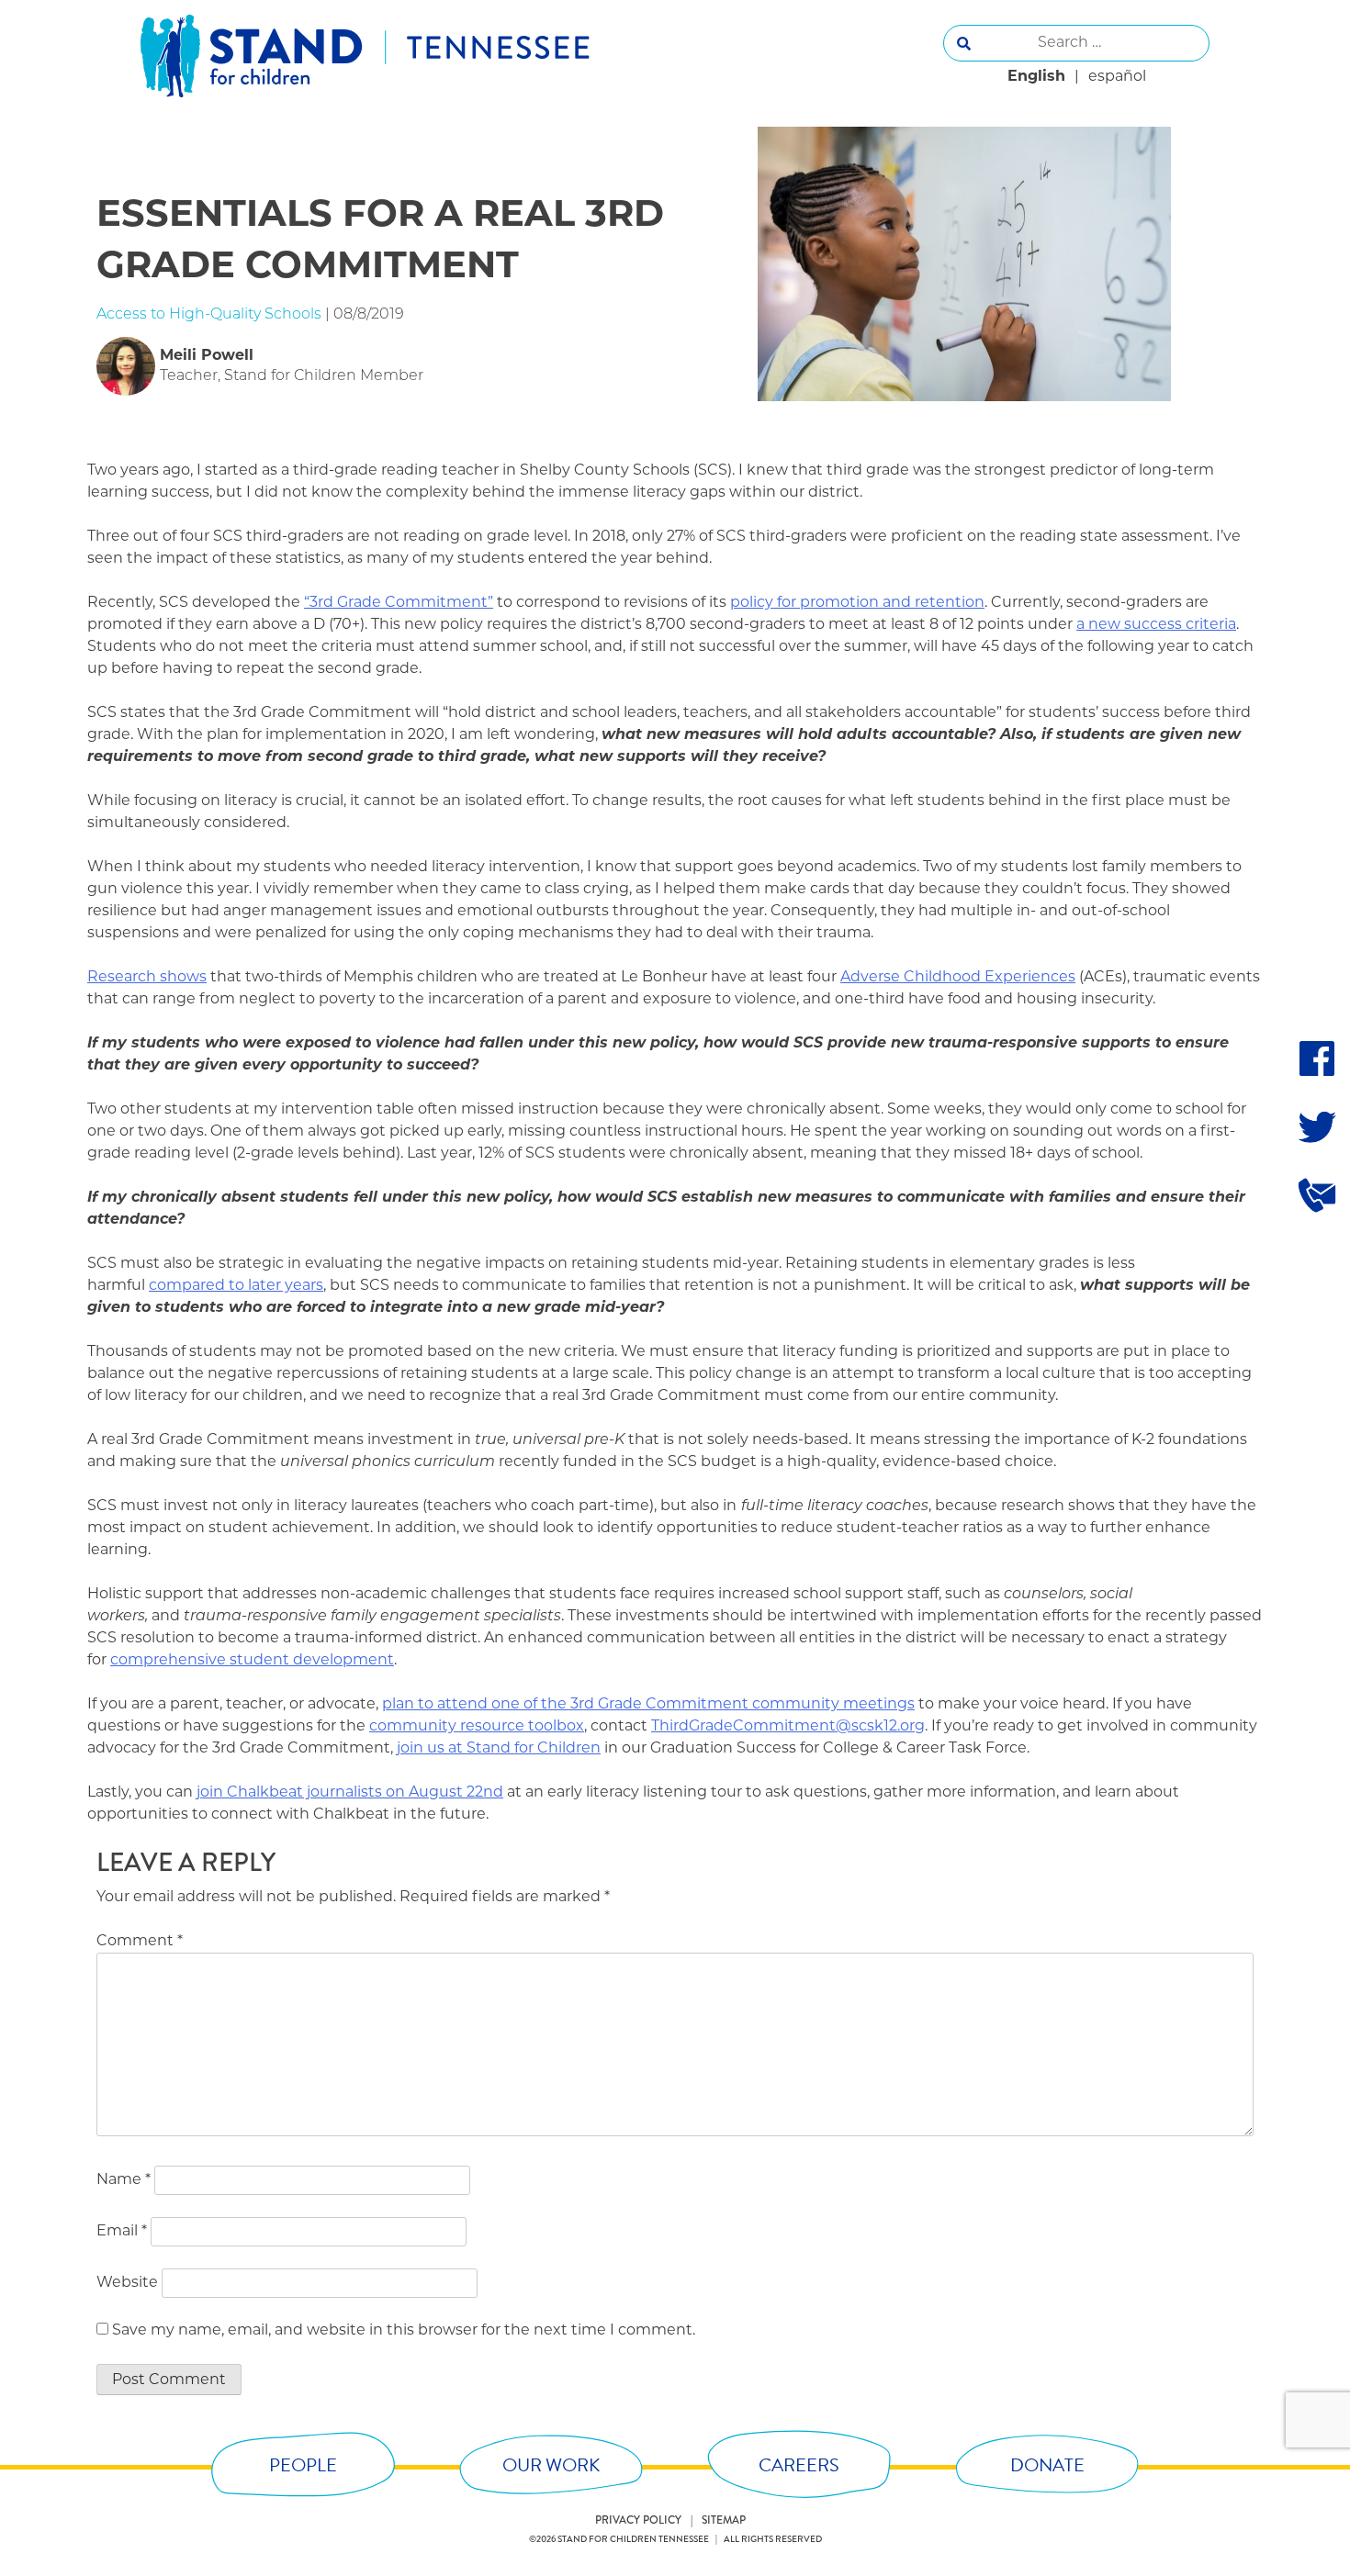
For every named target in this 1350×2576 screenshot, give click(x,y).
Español (1117, 77)
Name (124, 2180)
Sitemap (724, 2520)
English (1036, 77)
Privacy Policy (638, 2520)
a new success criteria (1156, 625)
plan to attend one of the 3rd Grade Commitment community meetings (648, 1705)
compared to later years (236, 1286)
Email (122, 2232)
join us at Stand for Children (499, 1749)
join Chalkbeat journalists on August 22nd (350, 1793)
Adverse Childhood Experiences (958, 978)
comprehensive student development (252, 1661)
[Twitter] (1317, 1126)
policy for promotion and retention (857, 603)
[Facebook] (1317, 1058)
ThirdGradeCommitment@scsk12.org (788, 1727)
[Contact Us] (1317, 1194)
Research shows (147, 978)
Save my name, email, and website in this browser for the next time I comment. (404, 2331)
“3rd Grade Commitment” (399, 603)
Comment (140, 1942)
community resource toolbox (477, 1727)
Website (127, 2283)
